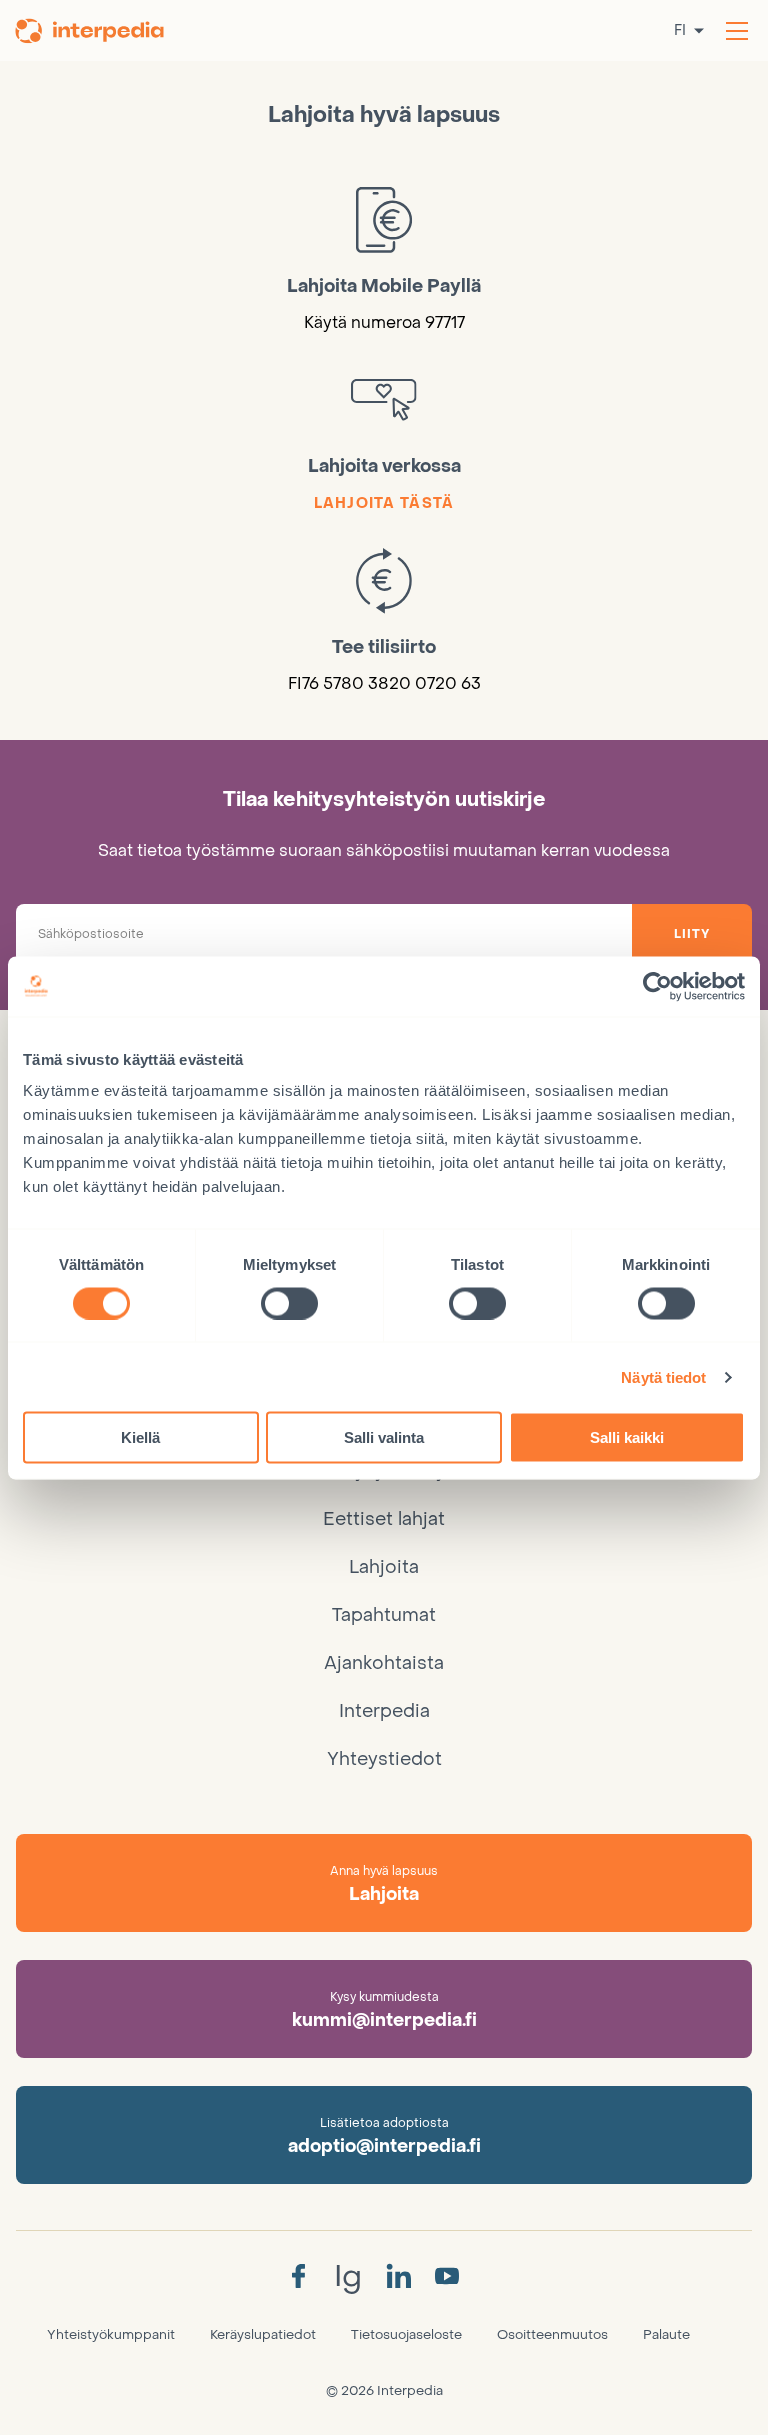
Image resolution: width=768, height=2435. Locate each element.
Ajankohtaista (384, 1663)
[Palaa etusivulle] (93, 31)
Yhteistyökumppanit (111, 2334)
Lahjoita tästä (384, 503)
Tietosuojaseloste (406, 2334)
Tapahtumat (384, 1615)
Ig (348, 2276)
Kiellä (140, 1437)
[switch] (289, 1303)
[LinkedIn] (398, 2277)
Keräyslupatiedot (263, 2334)
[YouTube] (447, 2277)
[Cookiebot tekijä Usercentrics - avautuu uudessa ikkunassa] (657, 986)
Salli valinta (384, 1437)
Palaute (666, 2334)
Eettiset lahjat (384, 1519)
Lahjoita (384, 1567)
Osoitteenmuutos (552, 2334)
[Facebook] (298, 2277)
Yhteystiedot (384, 1759)
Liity (692, 934)
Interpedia (384, 1711)
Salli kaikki (627, 1437)
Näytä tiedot (663, 1376)
